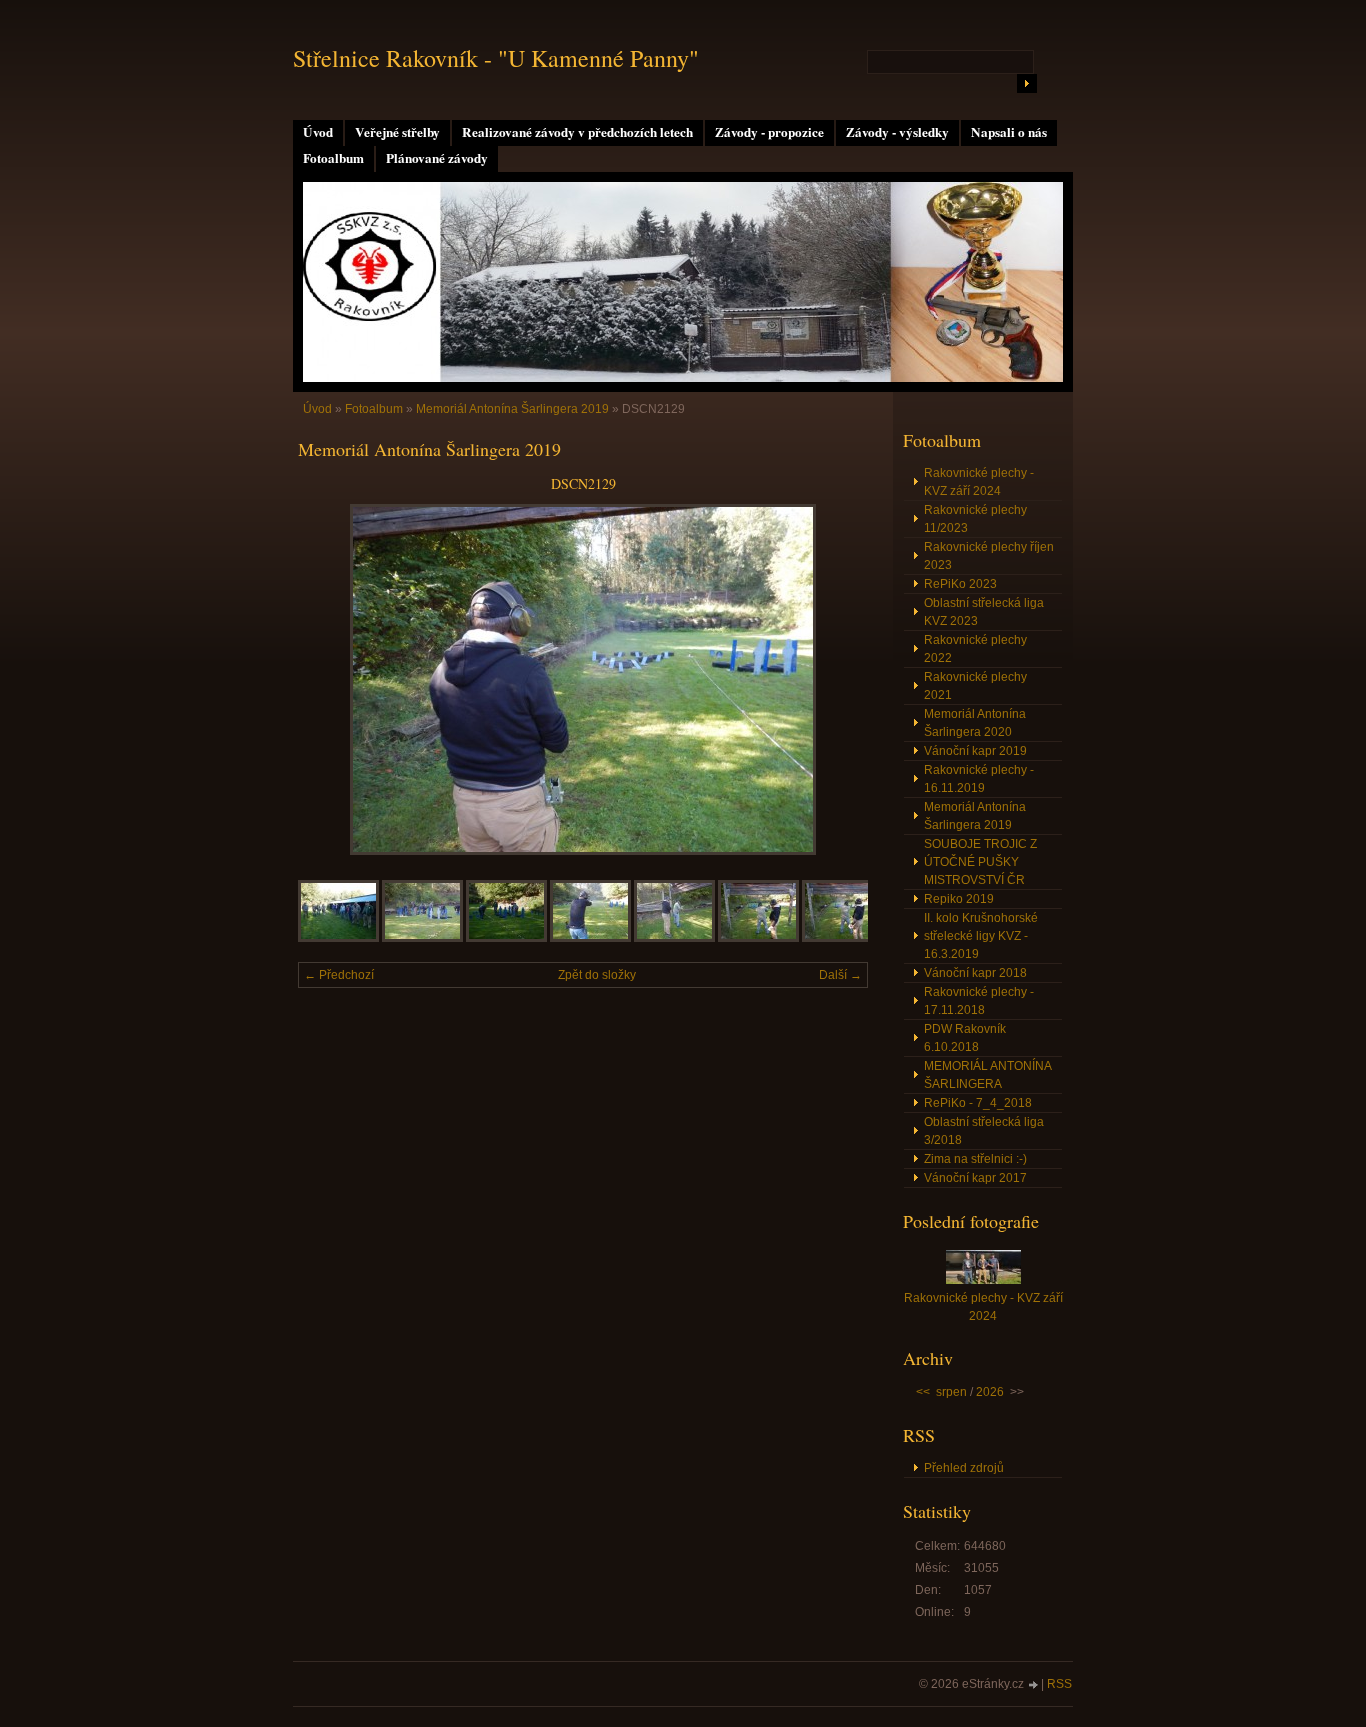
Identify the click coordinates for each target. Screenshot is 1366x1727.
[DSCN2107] (842, 938)
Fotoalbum (333, 158)
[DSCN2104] (590, 938)
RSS (1059, 1684)
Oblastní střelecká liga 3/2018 (984, 1131)
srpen (951, 1392)
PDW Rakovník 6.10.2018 (965, 1038)
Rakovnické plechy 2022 (975, 649)
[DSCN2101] (338, 938)
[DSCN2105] (674, 938)
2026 (990, 1392)
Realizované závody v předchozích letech (577, 132)
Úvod (318, 132)
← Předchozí (339, 975)
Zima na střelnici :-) (975, 1159)
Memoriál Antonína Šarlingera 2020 (975, 723)
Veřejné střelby (397, 132)
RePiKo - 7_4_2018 (978, 1103)
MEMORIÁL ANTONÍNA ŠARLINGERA (988, 1075)
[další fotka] (835, 679)
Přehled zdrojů (964, 1468)
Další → (840, 975)
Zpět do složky (597, 975)
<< (923, 1392)
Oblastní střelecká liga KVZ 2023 (984, 612)
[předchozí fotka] (330, 679)
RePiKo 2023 (960, 584)
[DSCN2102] (422, 938)
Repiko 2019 (959, 899)
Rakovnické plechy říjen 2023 (989, 556)
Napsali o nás (1009, 132)
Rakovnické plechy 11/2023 (975, 519)
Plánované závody (437, 158)
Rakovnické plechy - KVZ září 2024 (979, 482)
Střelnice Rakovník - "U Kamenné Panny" (496, 58)
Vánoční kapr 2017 (975, 1178)
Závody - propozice (769, 132)
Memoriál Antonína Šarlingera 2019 (512, 409)
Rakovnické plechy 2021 (975, 686)
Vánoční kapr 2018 (975, 973)
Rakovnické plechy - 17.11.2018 (979, 1001)
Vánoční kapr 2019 (975, 751)
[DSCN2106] (758, 938)
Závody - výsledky (897, 132)
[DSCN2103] (506, 938)
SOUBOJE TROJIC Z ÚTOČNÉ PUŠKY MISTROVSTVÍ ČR (980, 862)
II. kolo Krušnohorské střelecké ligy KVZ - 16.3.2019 (981, 936)
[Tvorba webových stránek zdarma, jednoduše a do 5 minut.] (1034, 1685)
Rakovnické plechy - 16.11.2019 (979, 779)
